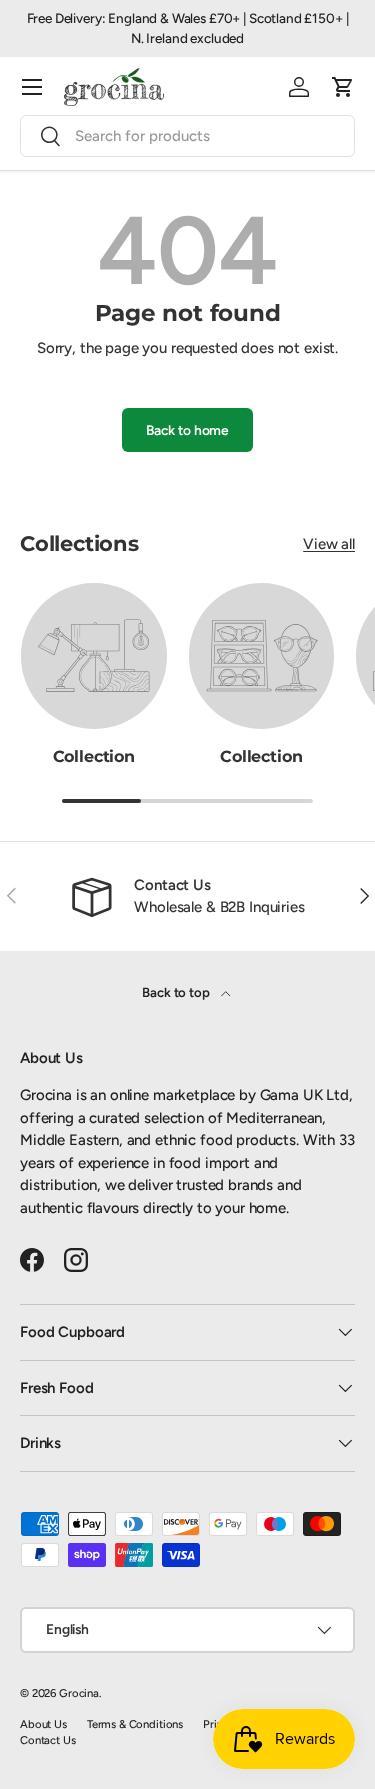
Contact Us (48, 1740)
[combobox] (187, 136)
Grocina (79, 1693)
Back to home (187, 430)
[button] (343, 87)
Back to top (177, 992)
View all (329, 544)
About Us (43, 1724)
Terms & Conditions (135, 1724)
